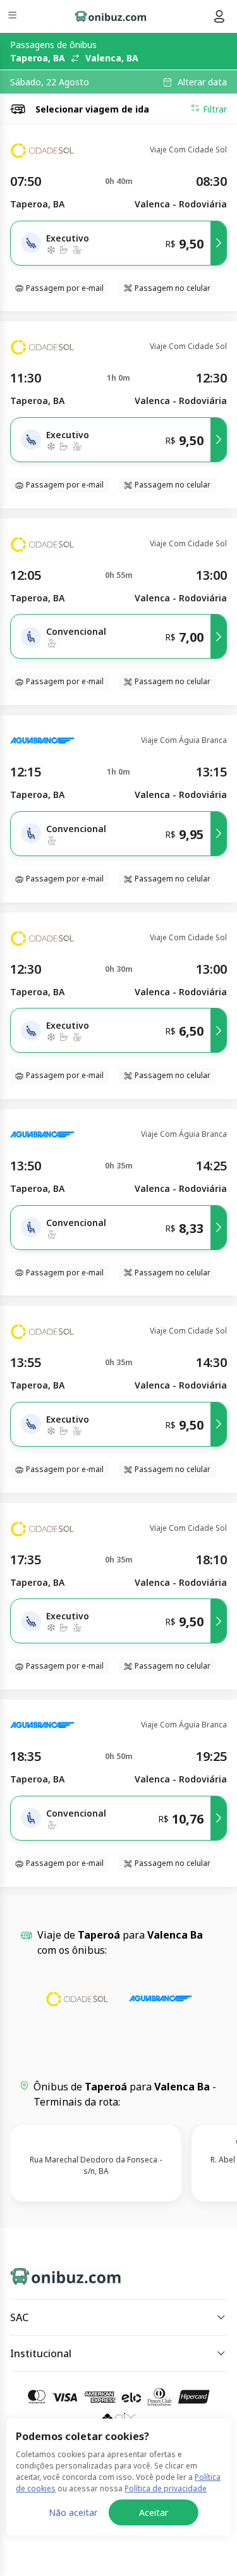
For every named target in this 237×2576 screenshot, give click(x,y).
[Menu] (14, 17)
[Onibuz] (111, 16)
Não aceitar (73, 2512)
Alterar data (202, 82)
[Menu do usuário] (219, 16)
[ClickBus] (55, 2274)
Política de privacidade (166, 2488)
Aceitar (154, 2512)
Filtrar (215, 109)
